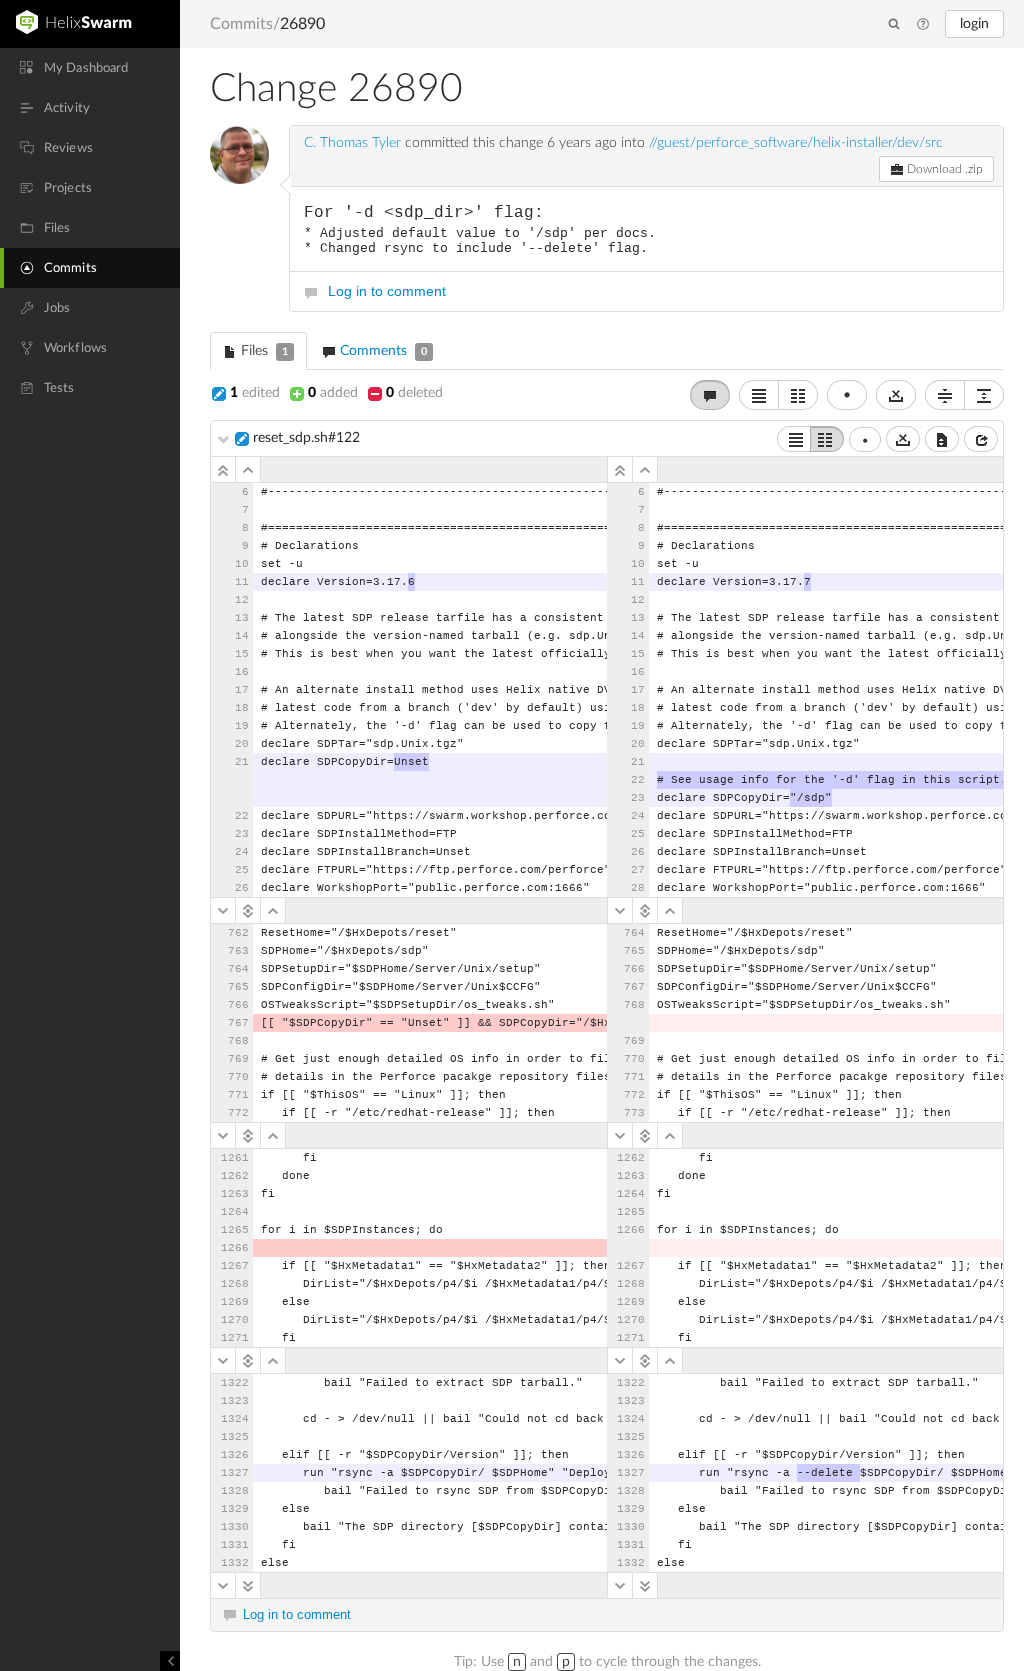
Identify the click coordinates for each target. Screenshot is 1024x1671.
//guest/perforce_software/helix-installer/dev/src (796, 143)
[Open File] (981, 439)
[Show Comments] (710, 395)
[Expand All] (984, 395)
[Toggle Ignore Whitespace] (896, 395)
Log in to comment (387, 291)
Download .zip (943, 169)
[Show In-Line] (794, 439)
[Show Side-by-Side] (827, 439)
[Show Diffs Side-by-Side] (798, 395)
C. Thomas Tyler (352, 143)
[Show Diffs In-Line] (759, 395)
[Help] (923, 25)
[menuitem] (90, 68)
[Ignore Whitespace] (903, 439)
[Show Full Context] (942, 439)
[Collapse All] (945, 395)
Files (262, 351)
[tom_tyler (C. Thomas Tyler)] (239, 154)
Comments (381, 351)
